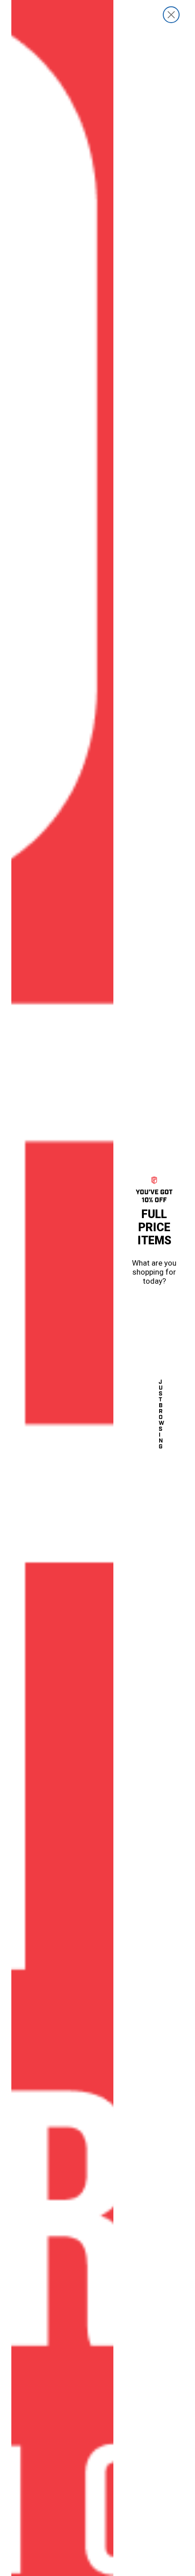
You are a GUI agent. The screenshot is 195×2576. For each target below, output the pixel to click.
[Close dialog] (171, 15)
